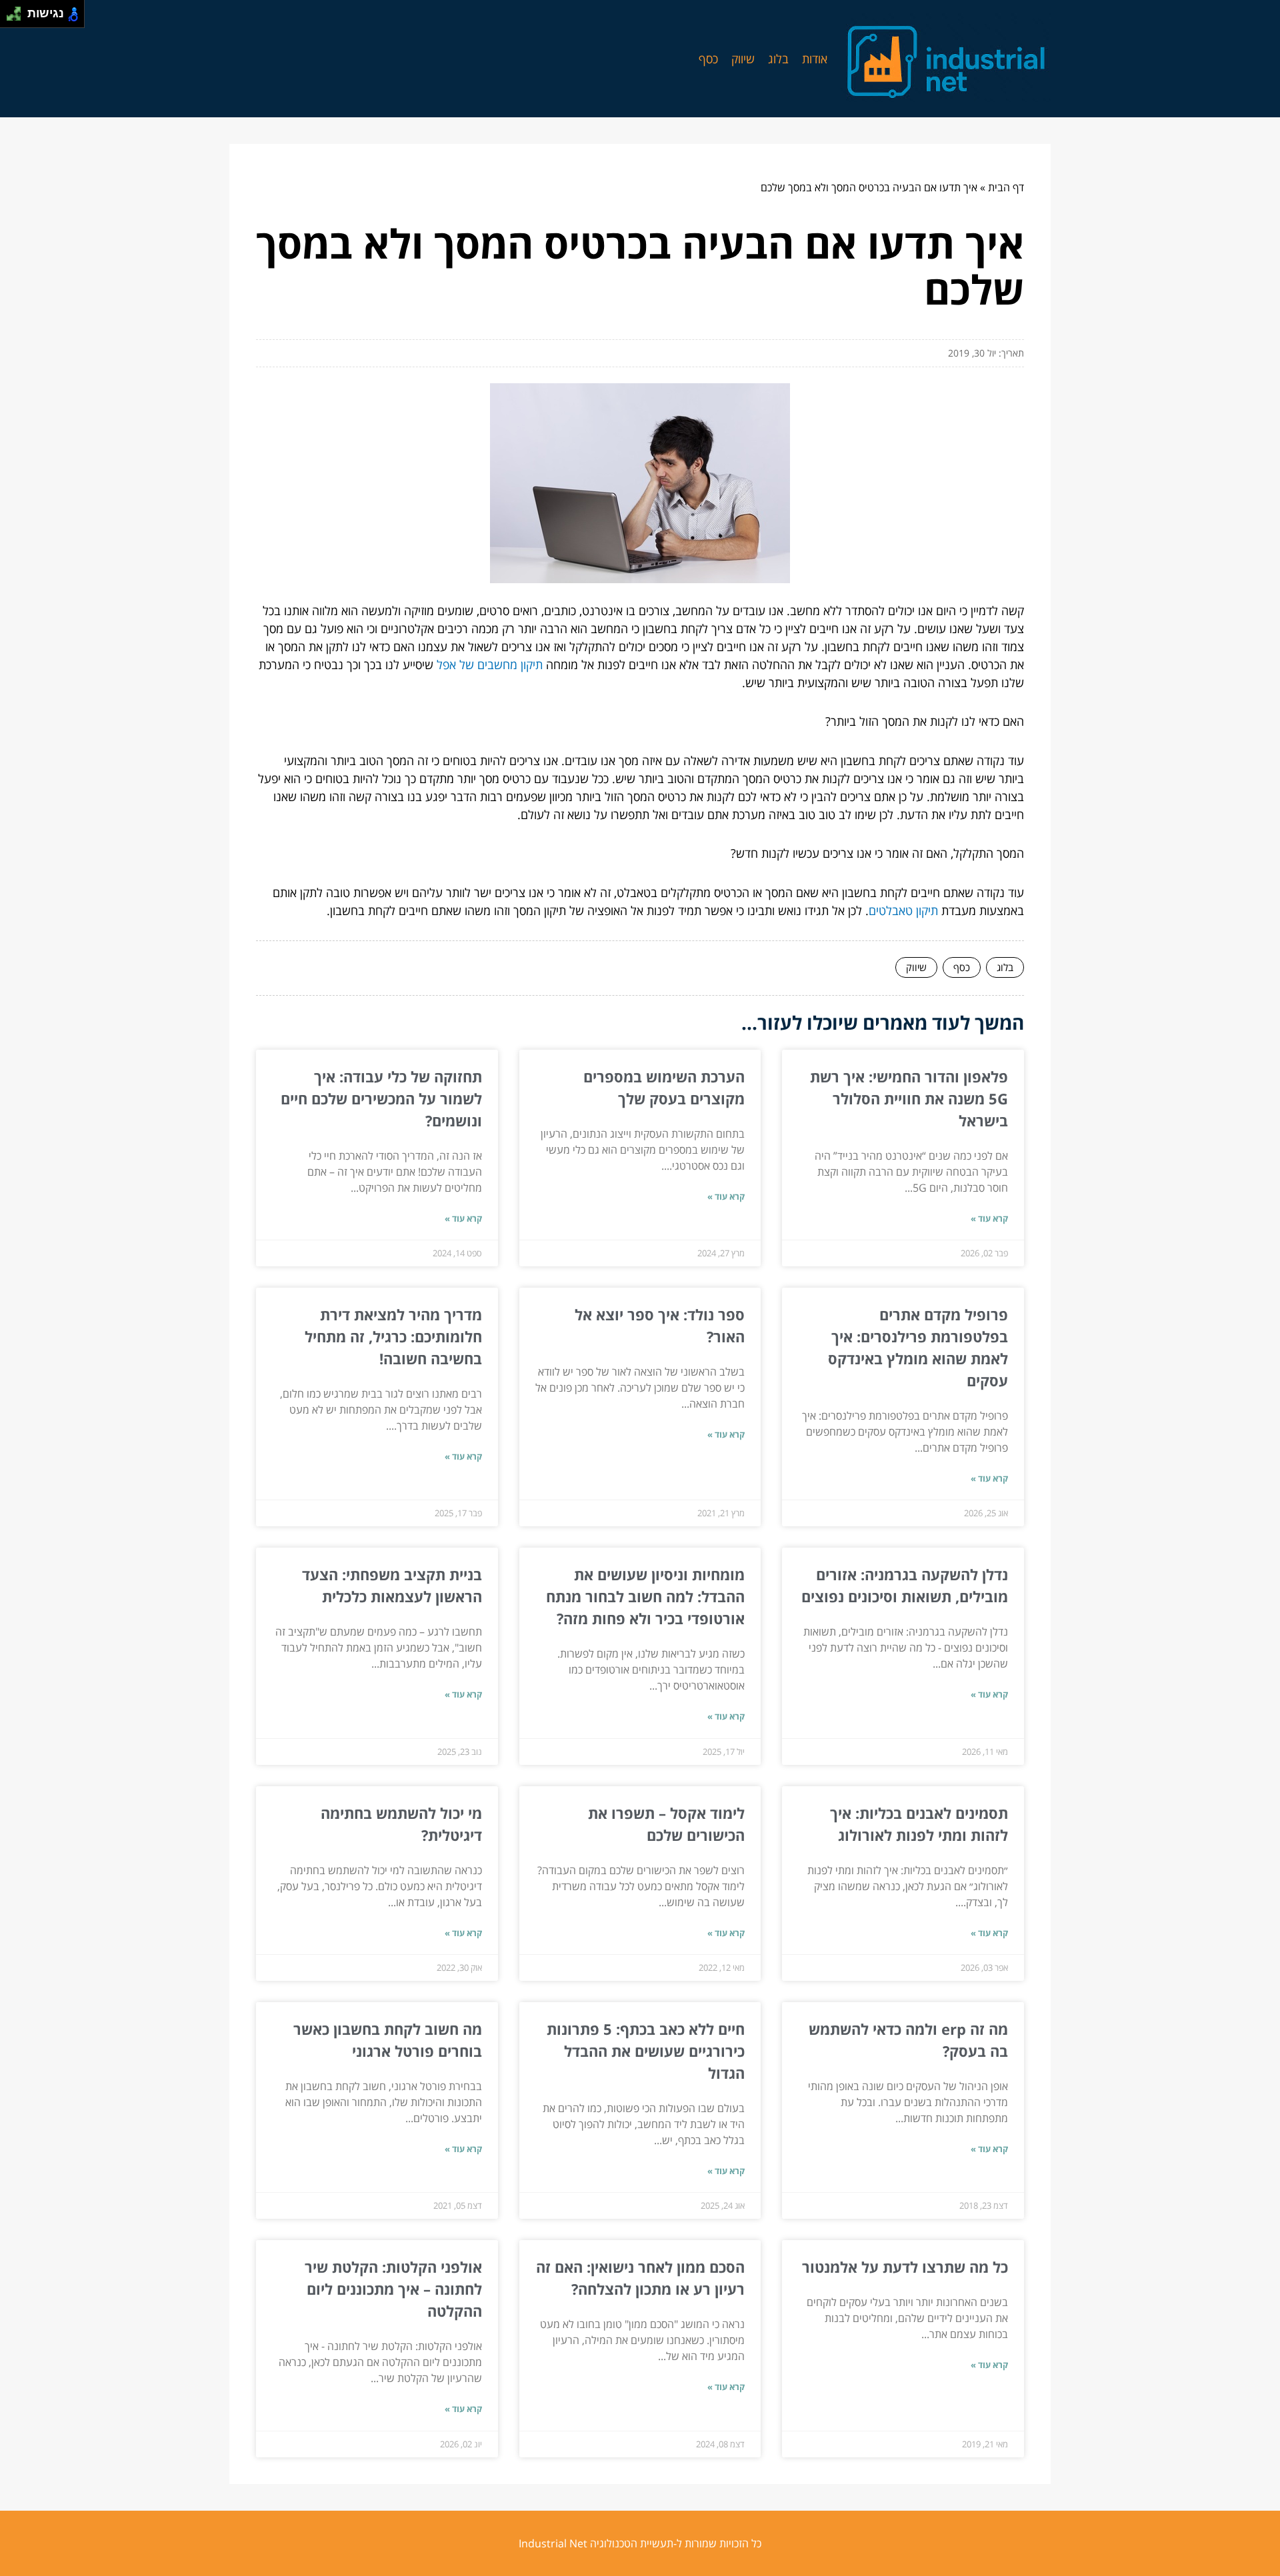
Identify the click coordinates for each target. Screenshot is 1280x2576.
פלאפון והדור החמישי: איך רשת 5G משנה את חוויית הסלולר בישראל (909, 1098)
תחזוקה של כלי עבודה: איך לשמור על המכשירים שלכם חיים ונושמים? (381, 1098)
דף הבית (1006, 187)
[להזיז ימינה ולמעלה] (18, 10)
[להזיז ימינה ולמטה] (18, 18)
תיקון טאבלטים (903, 910)
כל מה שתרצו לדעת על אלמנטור (905, 2267)
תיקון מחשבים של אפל (490, 664)
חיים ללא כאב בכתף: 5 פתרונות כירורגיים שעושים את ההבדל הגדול (646, 2051)
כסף (708, 59)
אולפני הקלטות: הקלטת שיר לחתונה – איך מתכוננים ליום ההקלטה (393, 2289)
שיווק (743, 59)
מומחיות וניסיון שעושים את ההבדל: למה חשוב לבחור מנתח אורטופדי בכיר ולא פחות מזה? (645, 1596)
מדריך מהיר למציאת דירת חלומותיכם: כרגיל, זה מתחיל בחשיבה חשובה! (393, 1336)
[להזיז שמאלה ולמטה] (10, 18)
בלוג (778, 59)
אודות (815, 59)
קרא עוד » (989, 1218)
